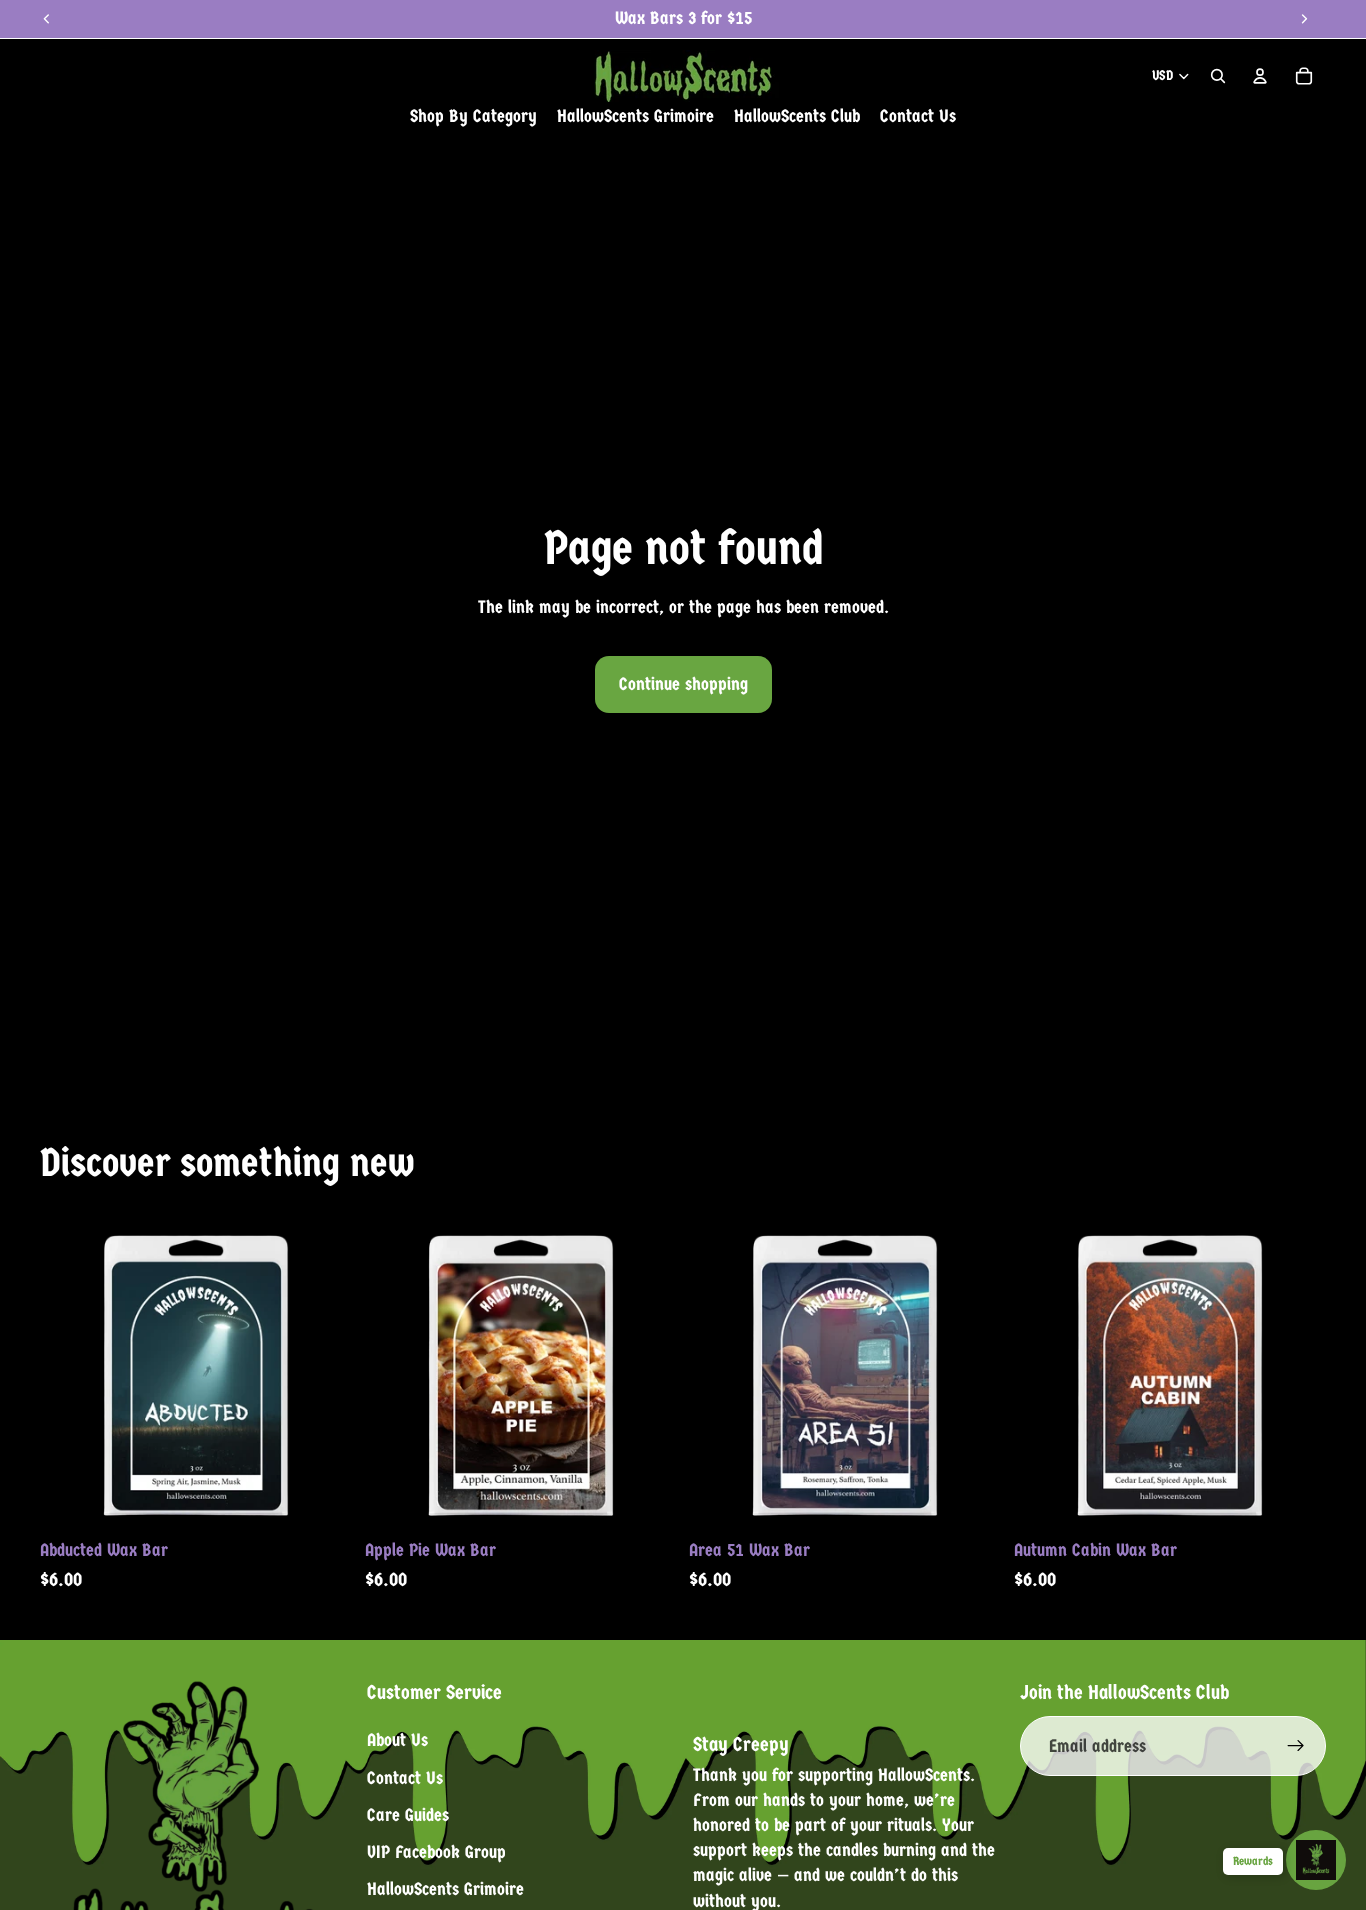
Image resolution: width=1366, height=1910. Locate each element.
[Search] (1218, 76)
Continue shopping (683, 684)
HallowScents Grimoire (445, 1889)
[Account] (1260, 76)
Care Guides (408, 1814)
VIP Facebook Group (436, 1852)
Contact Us (405, 1777)
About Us (397, 1740)
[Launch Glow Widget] (1316, 1860)
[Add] (322, 1500)
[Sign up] (1296, 1746)
